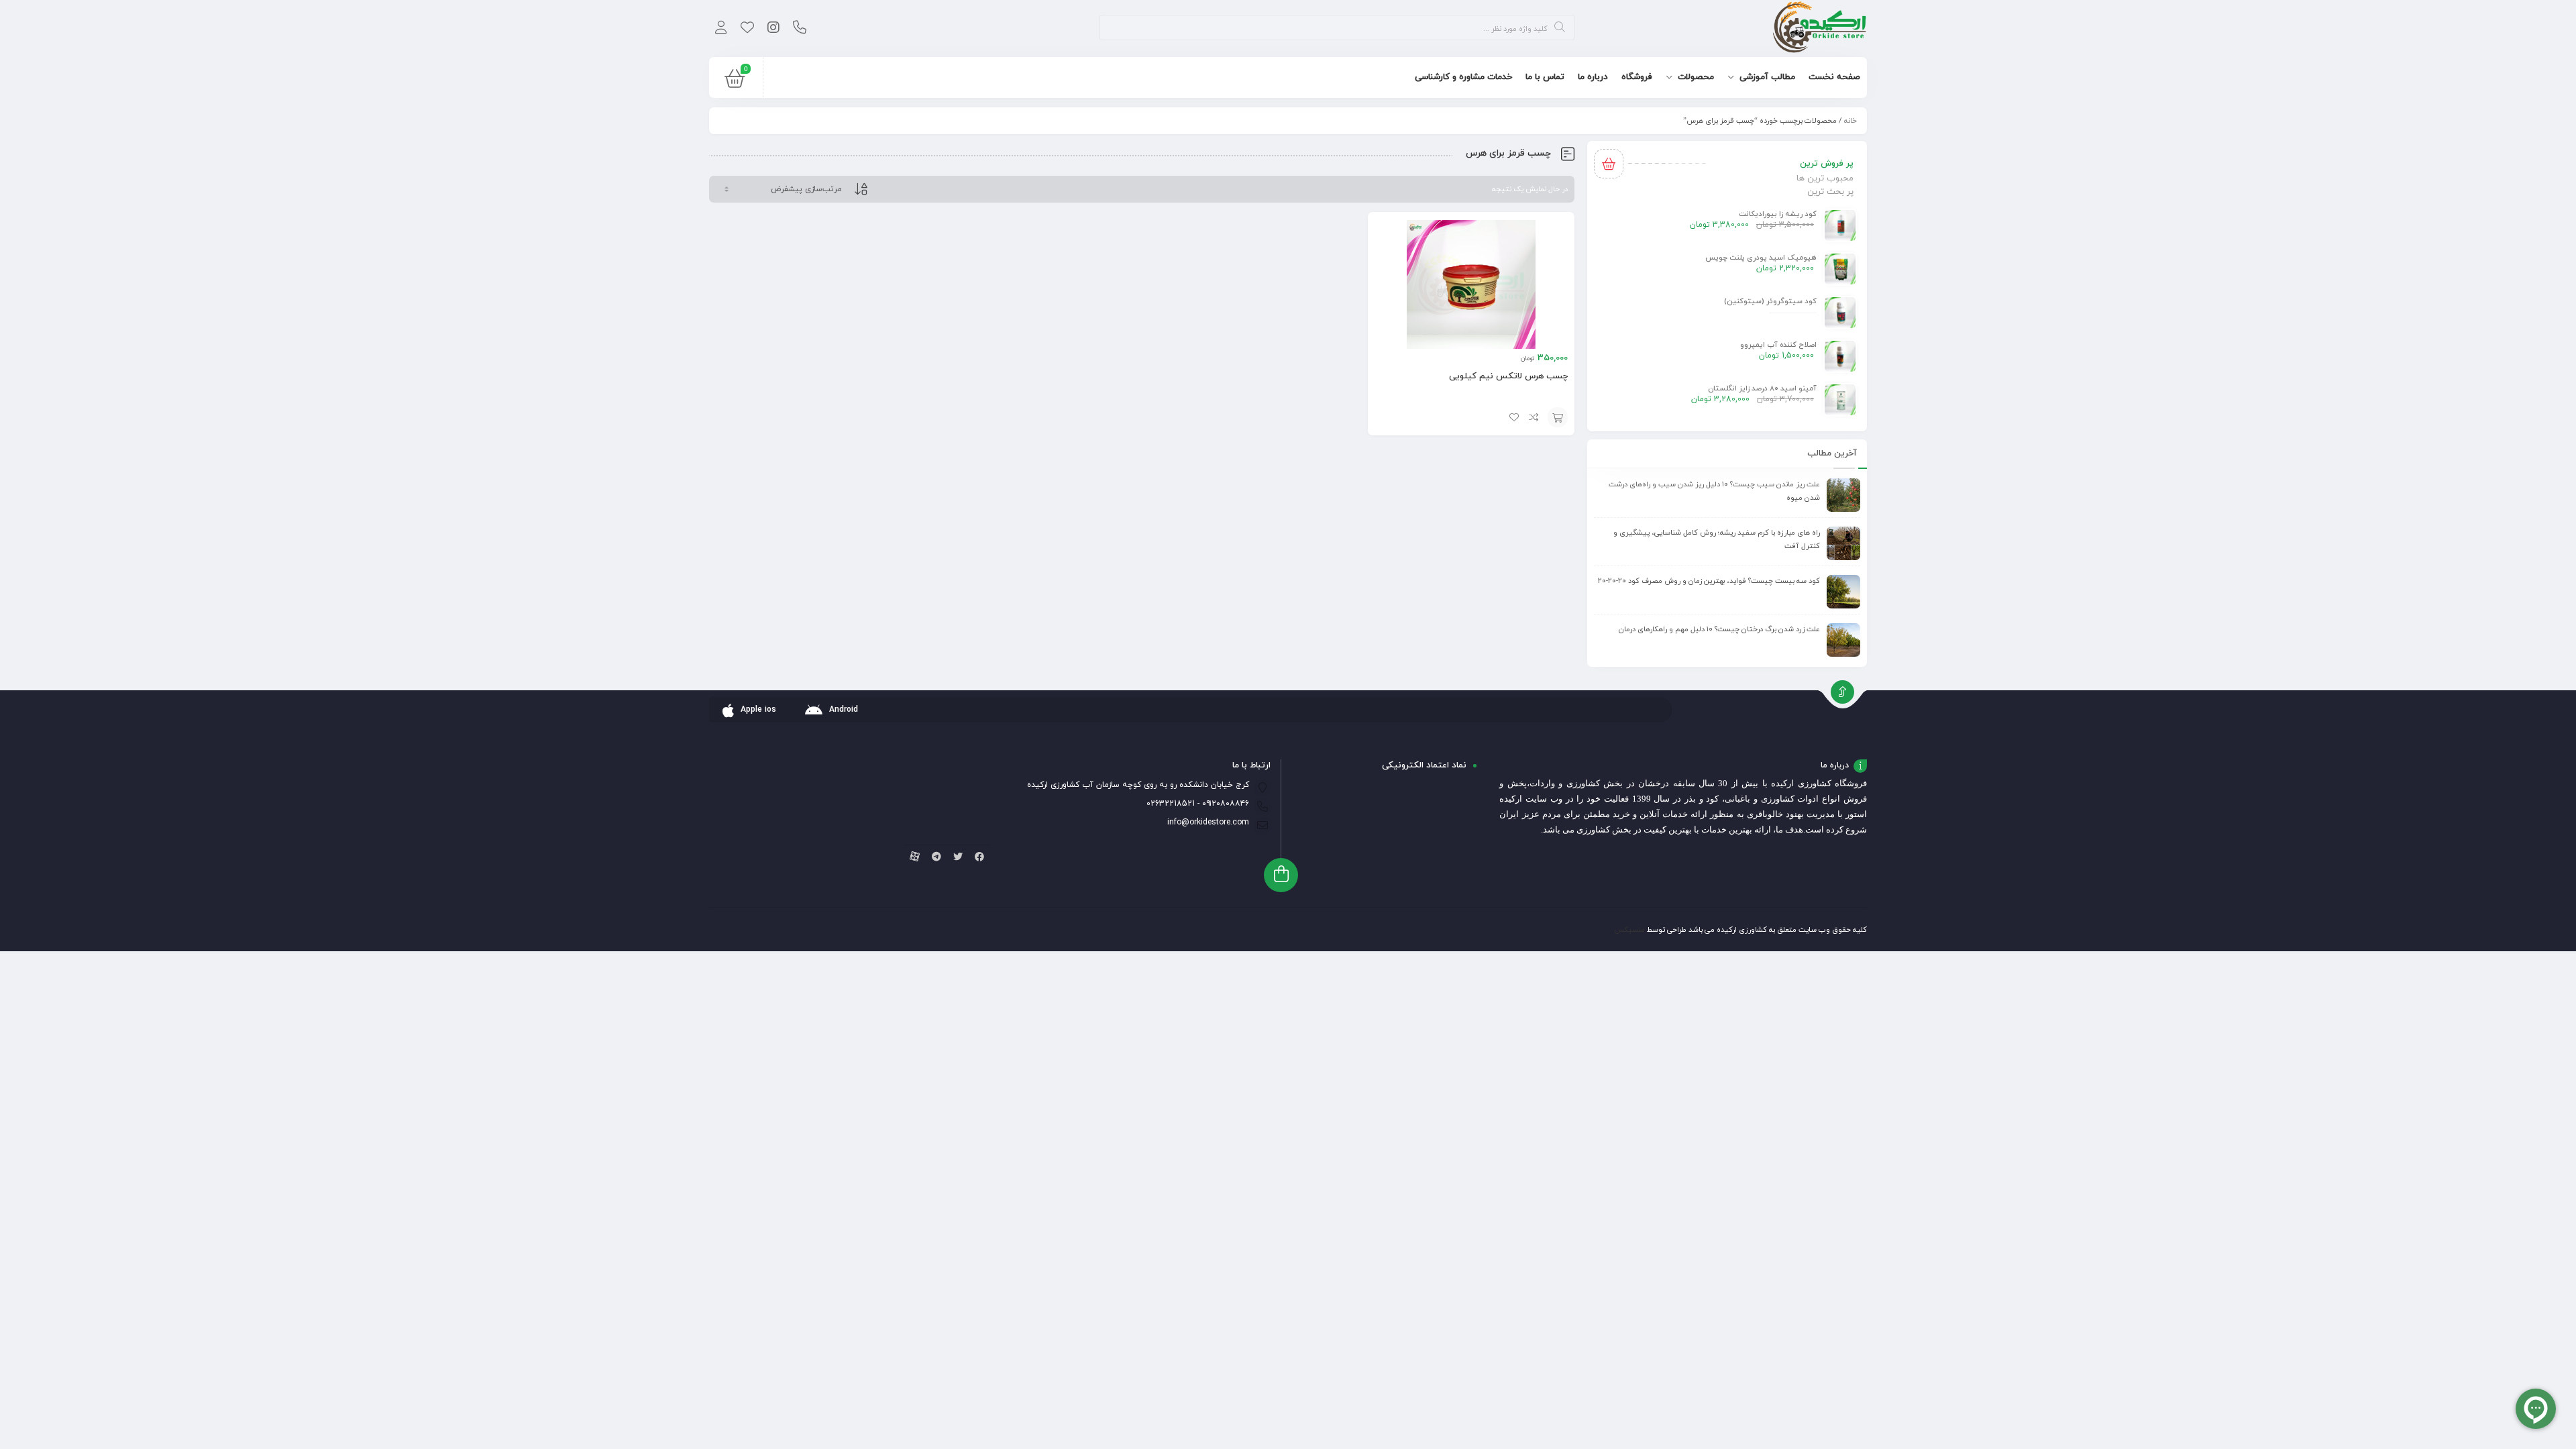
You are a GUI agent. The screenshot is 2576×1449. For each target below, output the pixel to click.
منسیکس (1629, 930)
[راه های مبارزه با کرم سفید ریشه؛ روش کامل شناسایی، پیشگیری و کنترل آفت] (1843, 543)
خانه (1850, 121)
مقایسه (1534, 417)
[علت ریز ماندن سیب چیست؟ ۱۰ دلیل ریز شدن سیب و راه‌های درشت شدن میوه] (1843, 495)
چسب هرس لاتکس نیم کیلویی (1508, 376)
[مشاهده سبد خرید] (735, 82)
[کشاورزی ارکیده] (1820, 29)
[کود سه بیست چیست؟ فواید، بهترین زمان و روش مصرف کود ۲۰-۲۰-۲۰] (1843, 592)
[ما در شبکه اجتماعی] (773, 29)
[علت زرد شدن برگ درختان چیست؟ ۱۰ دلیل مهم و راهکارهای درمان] (1843, 640)
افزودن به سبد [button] (1558, 417)
